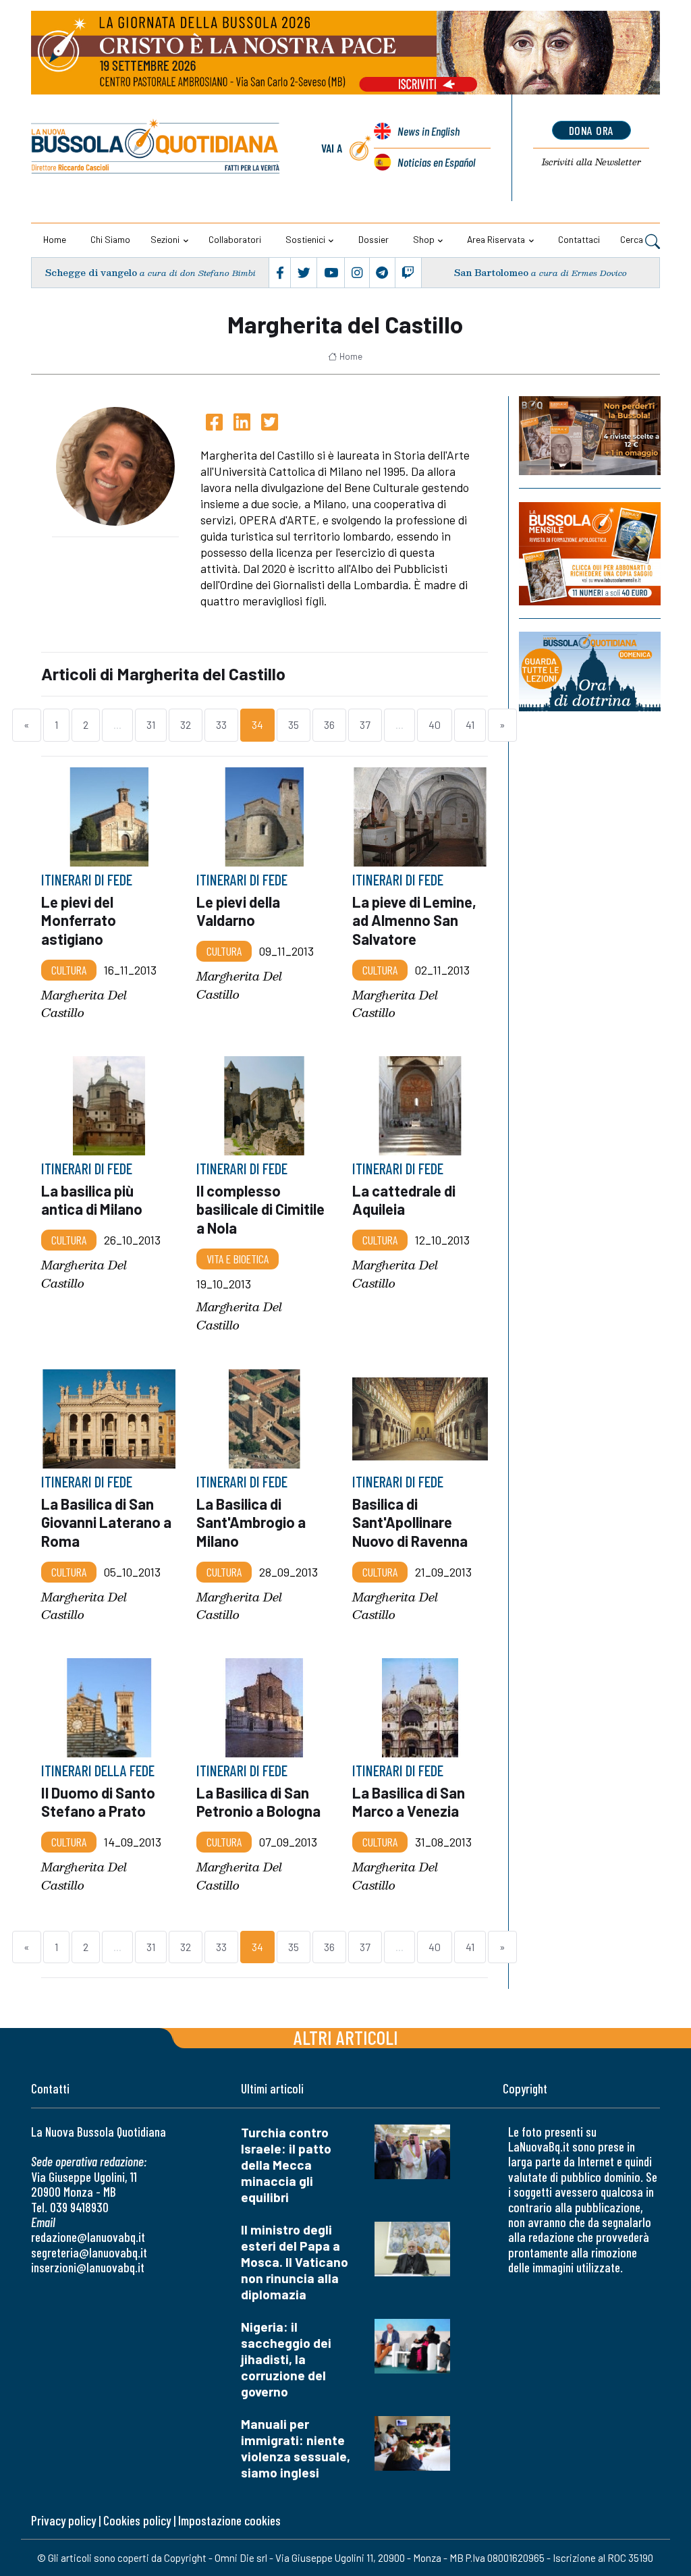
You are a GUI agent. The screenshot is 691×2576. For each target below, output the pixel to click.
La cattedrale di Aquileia (404, 1200)
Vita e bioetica (238, 1259)
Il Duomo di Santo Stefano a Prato (98, 1802)
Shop (424, 239)
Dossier (374, 239)
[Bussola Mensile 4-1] (590, 436)
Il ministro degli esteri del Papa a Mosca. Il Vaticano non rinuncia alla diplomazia (295, 2262)
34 (257, 724)
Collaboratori (235, 239)
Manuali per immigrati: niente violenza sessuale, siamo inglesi (296, 2448)
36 (329, 724)
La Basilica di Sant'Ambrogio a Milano (251, 1522)
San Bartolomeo (491, 272)
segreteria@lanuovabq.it (89, 2252)
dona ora (591, 130)
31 (151, 724)
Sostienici (305, 239)
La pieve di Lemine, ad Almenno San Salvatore (414, 920)
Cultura (69, 969)
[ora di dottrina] (590, 672)
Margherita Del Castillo (84, 1004)
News (429, 131)
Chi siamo (110, 239)
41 (470, 724)
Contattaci (579, 239)
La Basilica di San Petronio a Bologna (258, 1802)
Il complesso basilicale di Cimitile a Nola (260, 1209)
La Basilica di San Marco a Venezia (409, 1802)
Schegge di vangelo (91, 272)
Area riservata (496, 239)
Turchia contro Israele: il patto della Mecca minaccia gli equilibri (286, 2165)
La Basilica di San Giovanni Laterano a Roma (106, 1522)
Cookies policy (137, 2520)
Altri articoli (346, 2037)
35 (294, 724)
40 (435, 724)
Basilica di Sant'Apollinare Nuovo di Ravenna (410, 1522)
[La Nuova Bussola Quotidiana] (156, 148)
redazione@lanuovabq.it (88, 2237)
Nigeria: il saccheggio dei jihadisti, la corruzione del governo (286, 2359)
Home (55, 239)
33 (221, 724)
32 (186, 724)
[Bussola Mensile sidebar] (590, 554)
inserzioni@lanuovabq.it (88, 2267)
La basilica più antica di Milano (92, 1200)
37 (365, 724)
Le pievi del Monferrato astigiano (79, 920)
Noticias (436, 162)
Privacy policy (63, 2520)
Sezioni (165, 239)
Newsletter (591, 162)
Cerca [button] (633, 239)
